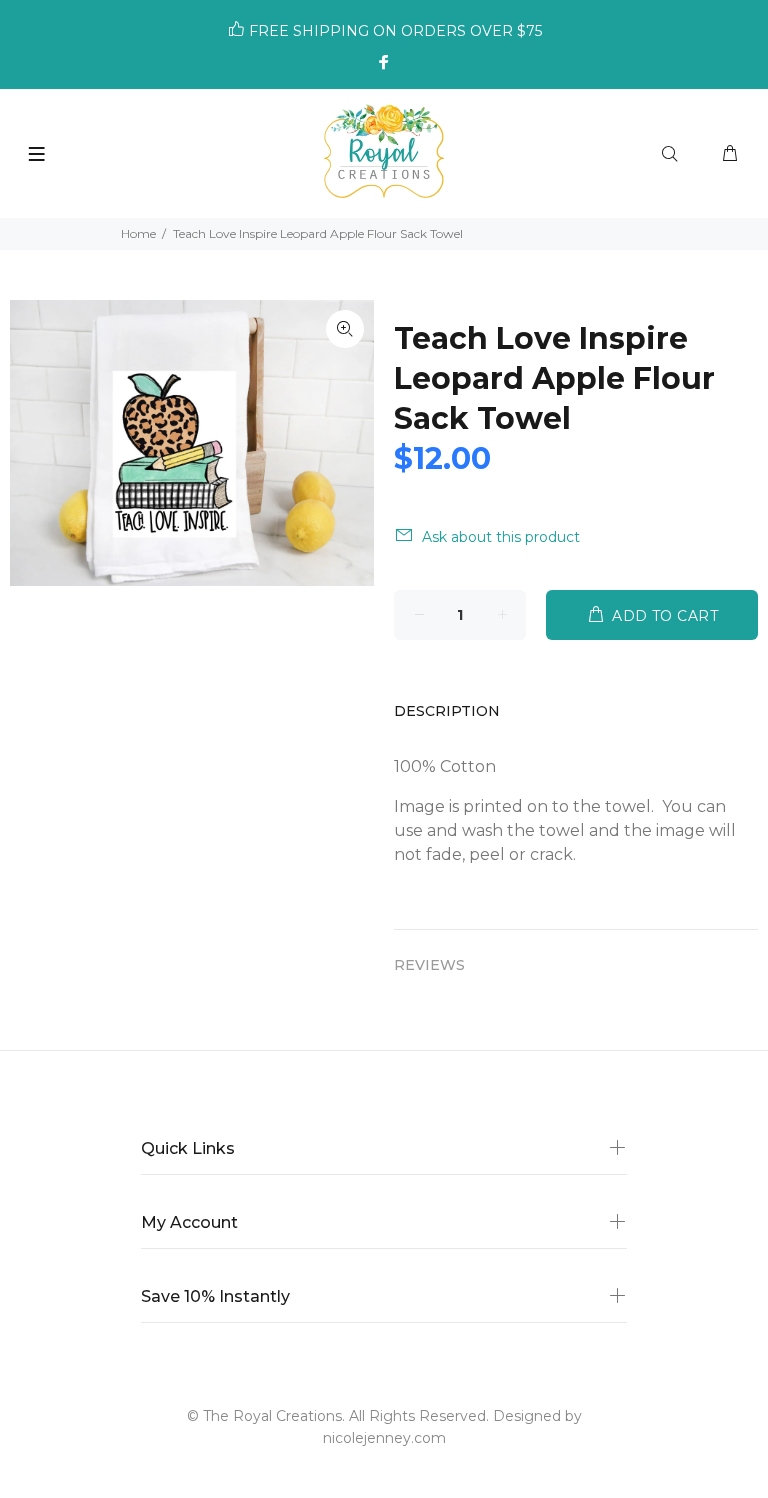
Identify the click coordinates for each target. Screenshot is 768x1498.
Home (138, 233)
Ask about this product (501, 537)
